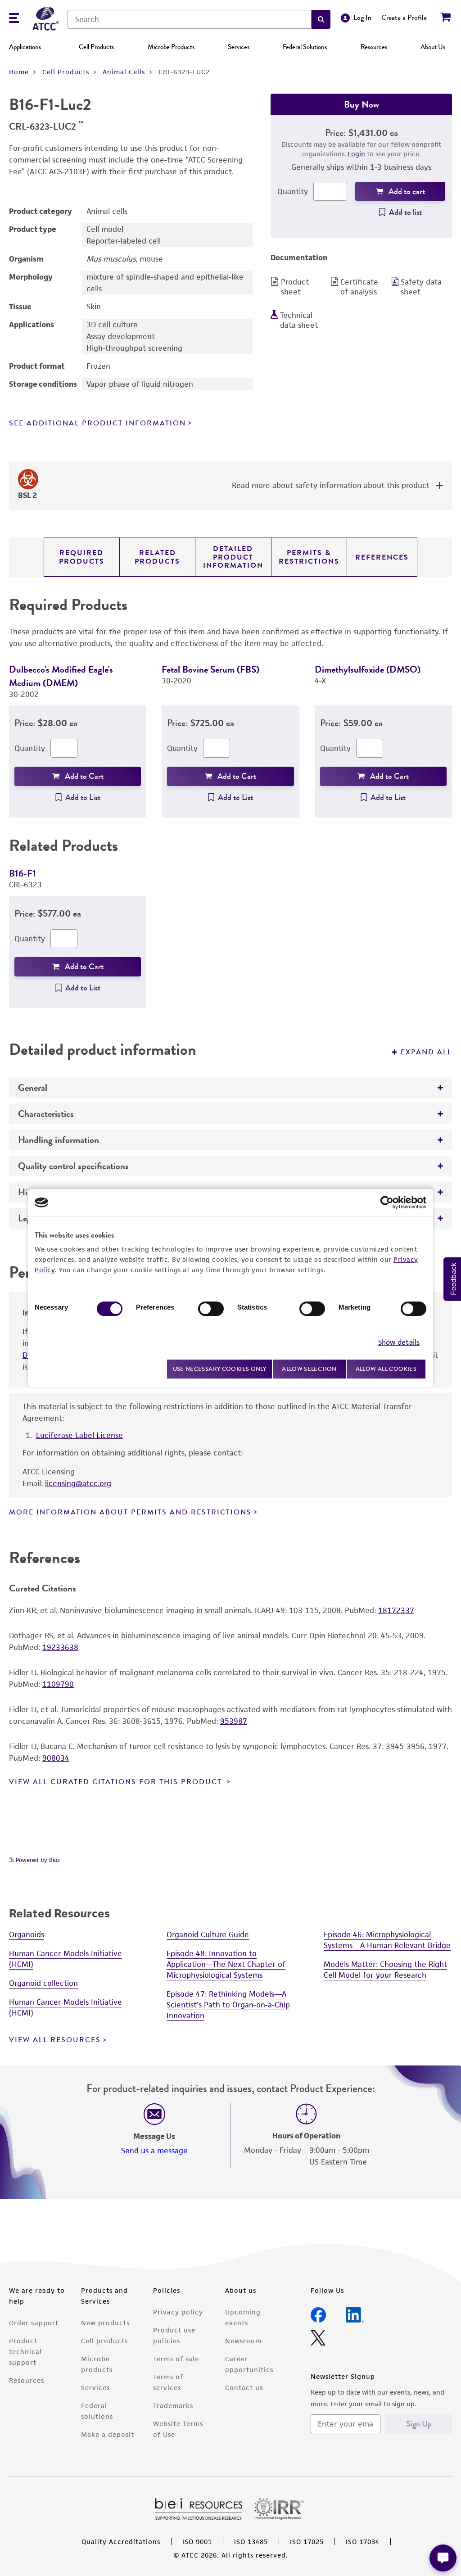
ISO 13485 (251, 2542)
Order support (34, 2323)
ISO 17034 (363, 2542)
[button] (321, 19)
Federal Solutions (305, 47)
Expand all (426, 1052)
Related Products (157, 557)
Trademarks (173, 2406)
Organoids (27, 1934)
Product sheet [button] (295, 287)
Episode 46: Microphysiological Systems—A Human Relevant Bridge (387, 1940)
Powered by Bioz (37, 1860)
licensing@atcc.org (78, 1483)
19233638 (60, 1647)
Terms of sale (176, 2359)
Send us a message (154, 2151)
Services (239, 47)
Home (19, 72)
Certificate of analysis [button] (359, 287)
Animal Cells (124, 72)
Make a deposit (108, 2434)
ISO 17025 (307, 2542)
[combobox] (190, 19)
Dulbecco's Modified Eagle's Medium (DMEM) (61, 676)
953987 (234, 1721)
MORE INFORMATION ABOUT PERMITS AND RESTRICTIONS (130, 1512)
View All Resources (55, 2040)
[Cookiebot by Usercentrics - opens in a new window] (387, 1202)
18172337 (396, 1610)
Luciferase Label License (79, 1435)
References (382, 557)
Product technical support (25, 2352)
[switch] (211, 1309)
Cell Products (96, 47)
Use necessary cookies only (220, 1369)
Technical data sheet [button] (299, 320)
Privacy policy (178, 2312)
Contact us (244, 2388)
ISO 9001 (197, 2542)
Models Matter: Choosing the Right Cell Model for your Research (385, 1970)
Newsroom (243, 2341)
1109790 (58, 1684)
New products (105, 2323)
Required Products (82, 557)
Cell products (104, 2341)
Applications (25, 47)
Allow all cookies (386, 1369)
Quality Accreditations (121, 2542)
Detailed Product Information (233, 557)
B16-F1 (23, 873)
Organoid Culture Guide (208, 1934)
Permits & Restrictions (309, 557)
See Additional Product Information (97, 423)
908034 (56, 1758)
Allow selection (309, 1369)
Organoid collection (43, 1983)
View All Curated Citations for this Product (117, 1782)
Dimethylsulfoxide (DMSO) (368, 669)
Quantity (293, 191)
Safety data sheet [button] (421, 287)
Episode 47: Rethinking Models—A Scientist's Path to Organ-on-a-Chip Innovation (228, 2005)
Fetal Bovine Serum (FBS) (210, 669)
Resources (374, 47)
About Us (433, 47)
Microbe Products (171, 47)
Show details (399, 1342)
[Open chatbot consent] (443, 2558)
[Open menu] (14, 19)
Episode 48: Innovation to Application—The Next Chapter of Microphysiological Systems (226, 1964)
